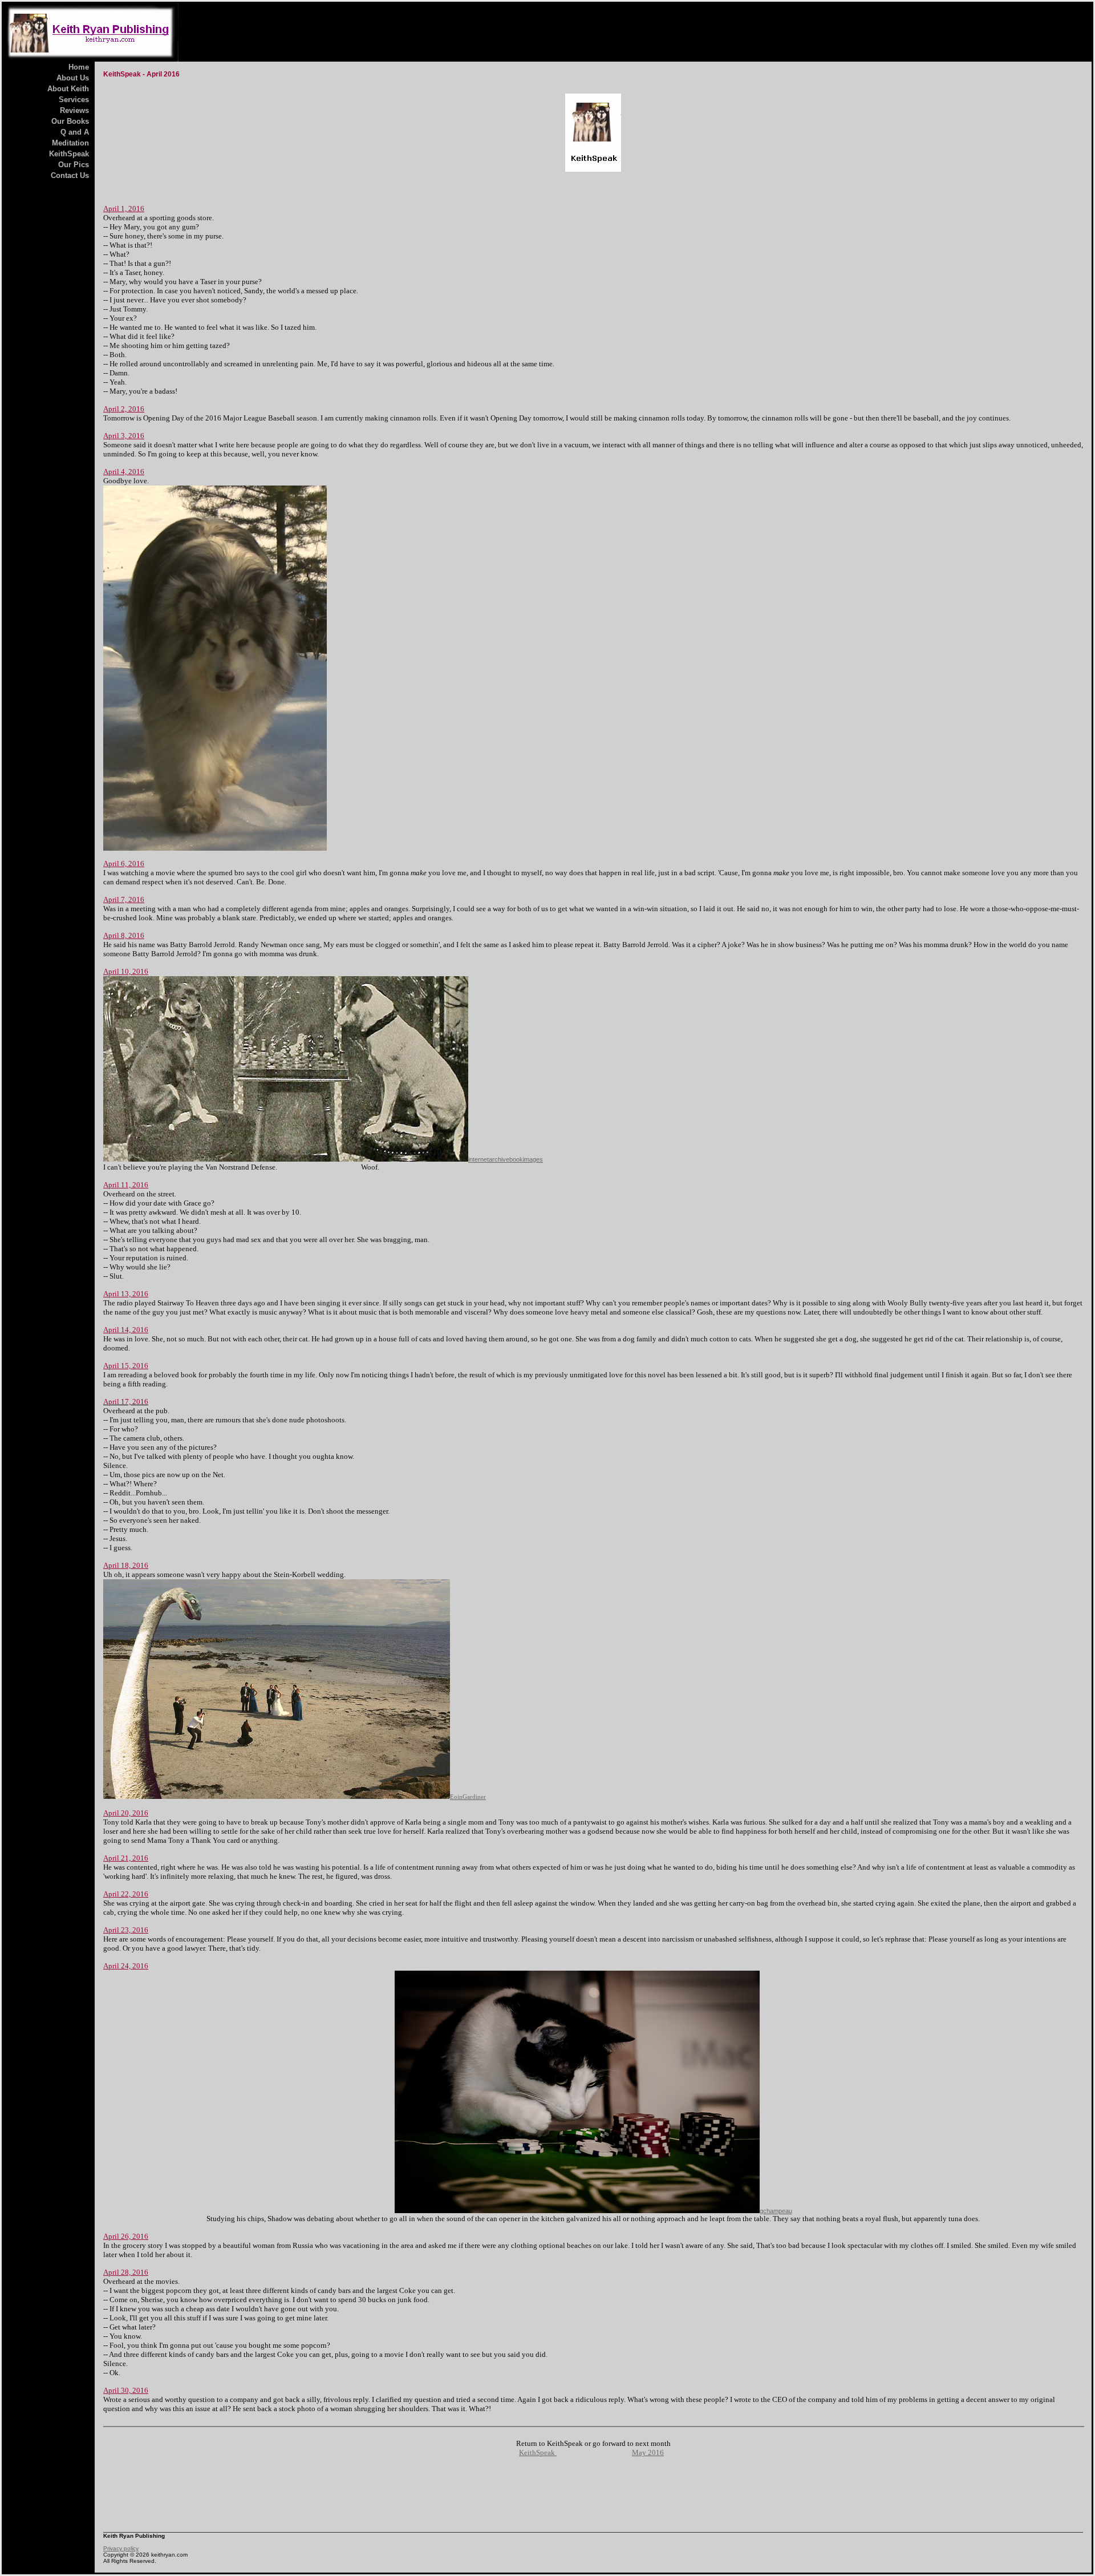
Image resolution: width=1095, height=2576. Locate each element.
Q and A (75, 132)
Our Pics (74, 165)
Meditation (70, 143)
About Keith (68, 89)
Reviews (74, 110)
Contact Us (70, 175)
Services (74, 100)
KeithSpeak (69, 154)
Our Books (70, 121)
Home (79, 67)
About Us (73, 78)
